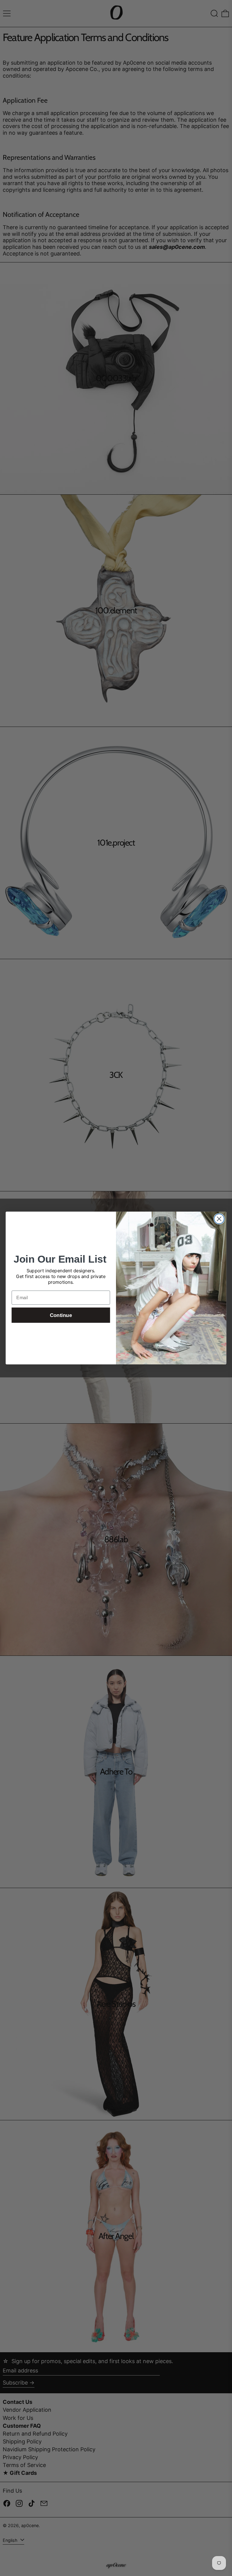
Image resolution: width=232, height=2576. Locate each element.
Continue (61, 1315)
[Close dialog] (219, 1219)
